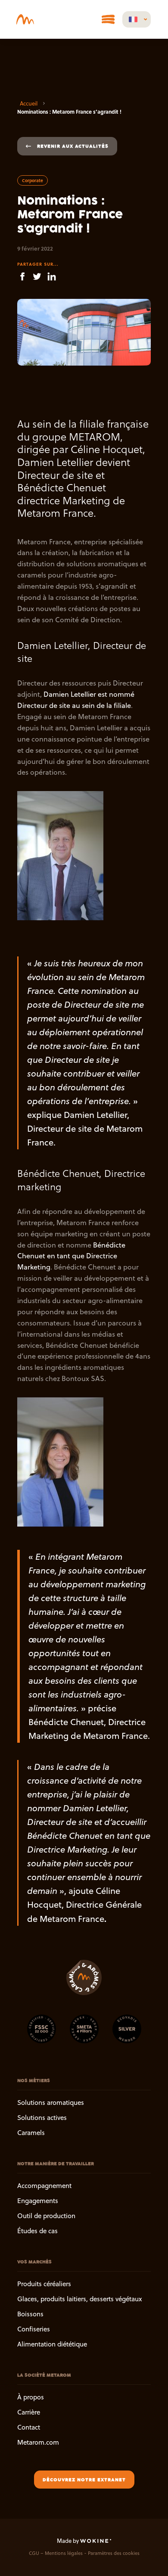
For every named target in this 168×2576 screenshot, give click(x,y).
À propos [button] (31, 2397)
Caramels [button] (31, 2133)
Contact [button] (29, 2427)
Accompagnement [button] (44, 2186)
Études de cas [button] (37, 2231)
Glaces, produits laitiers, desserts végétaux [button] (79, 2299)
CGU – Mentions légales (56, 2553)
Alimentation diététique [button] (52, 2345)
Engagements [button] (38, 2201)
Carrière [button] (29, 2412)
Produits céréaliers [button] (44, 2284)
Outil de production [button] (46, 2216)
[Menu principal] (108, 19)
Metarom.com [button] (38, 2442)
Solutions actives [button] (42, 2118)
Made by (68, 2541)
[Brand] (27, 19)
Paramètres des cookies (114, 2553)
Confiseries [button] (34, 2329)
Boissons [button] (30, 2314)
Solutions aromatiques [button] (51, 2103)
